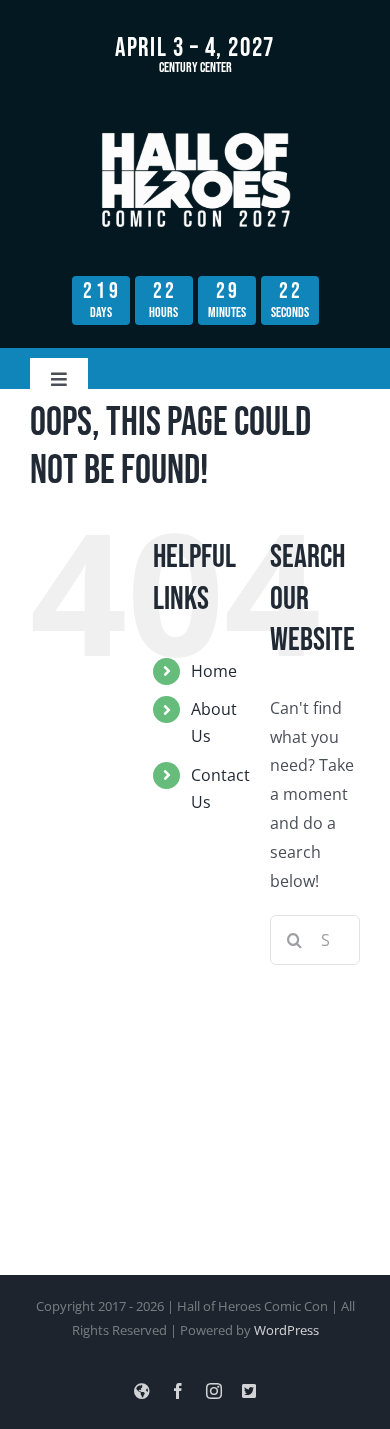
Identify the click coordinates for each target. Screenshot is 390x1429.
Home (214, 671)
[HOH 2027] (195, 132)
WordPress (286, 1330)
